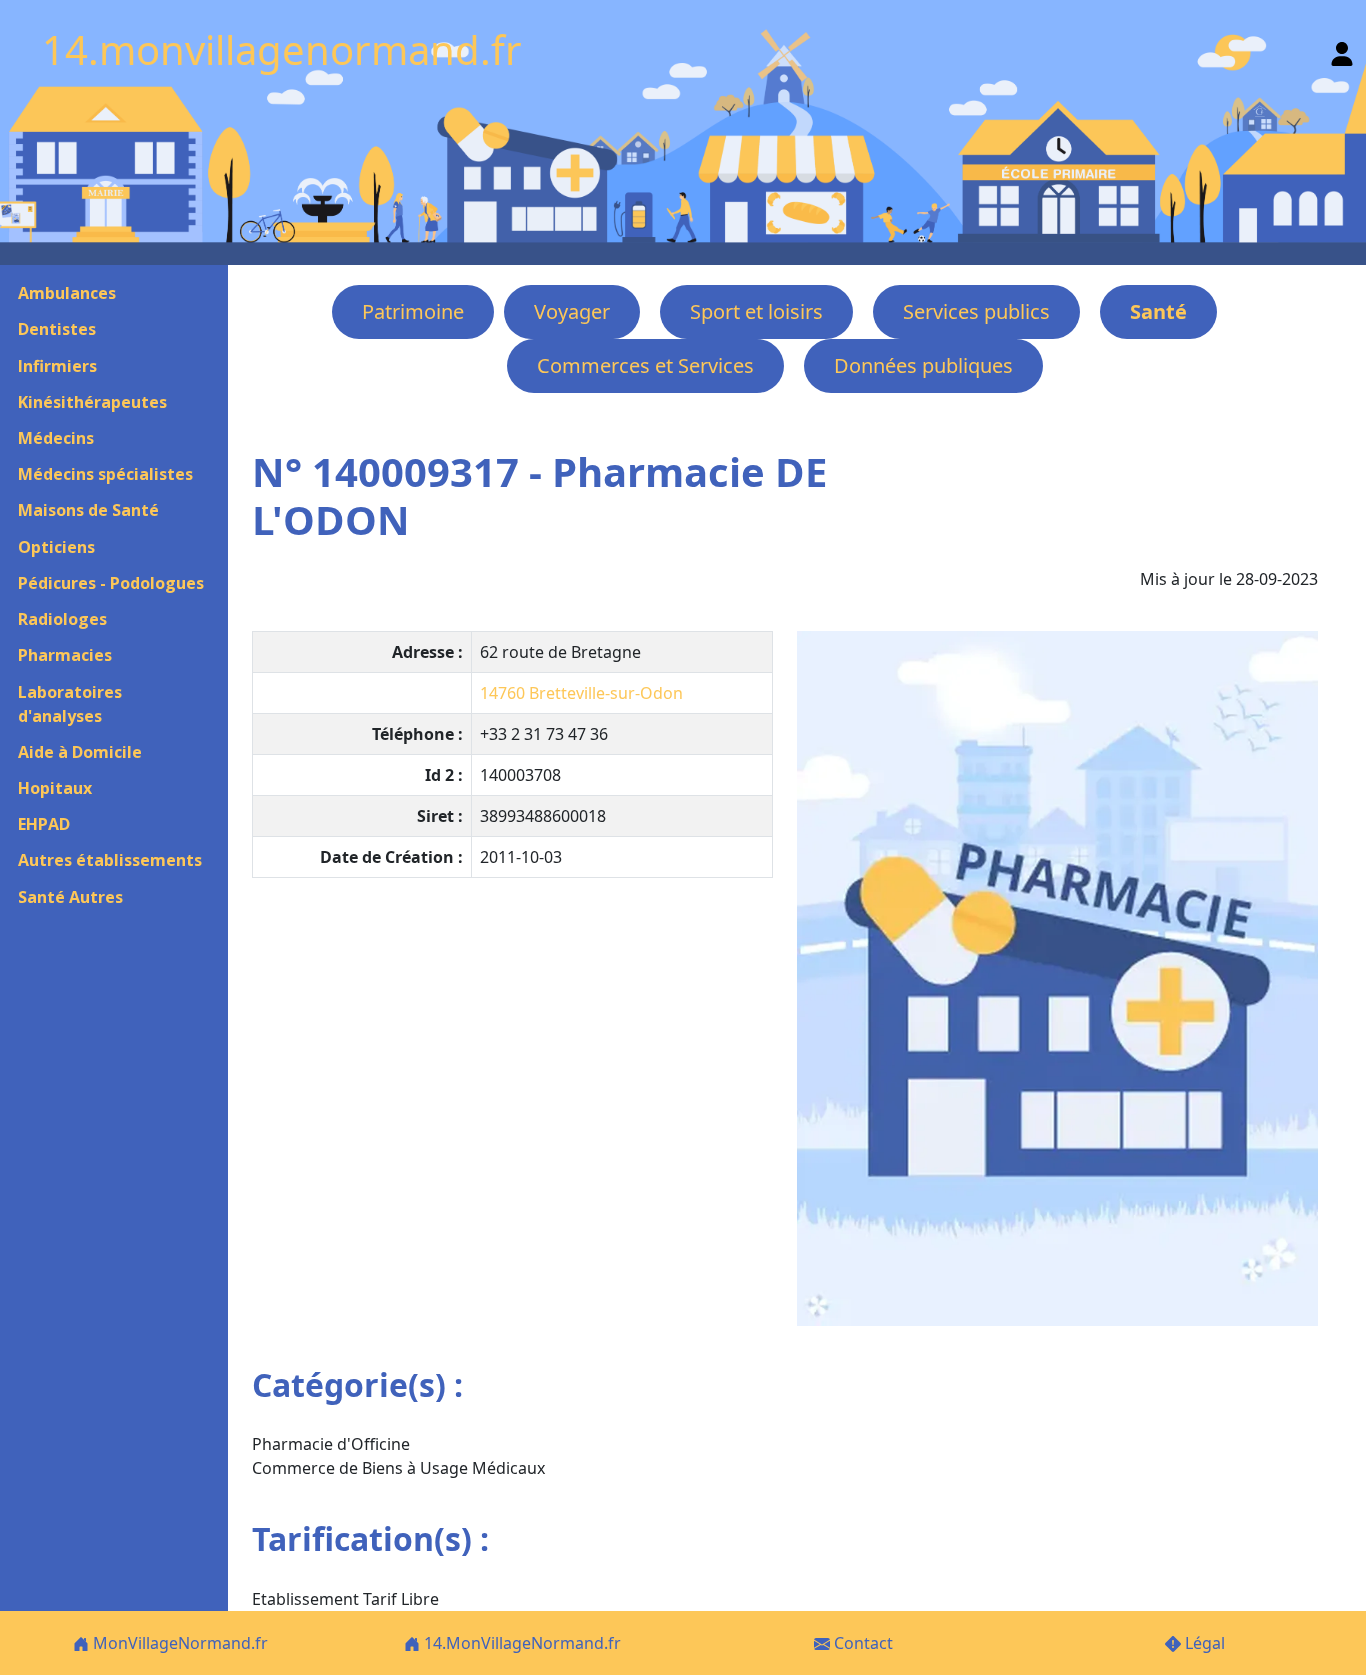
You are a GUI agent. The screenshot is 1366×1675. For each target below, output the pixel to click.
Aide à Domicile (80, 752)
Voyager (572, 311)
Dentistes (57, 329)
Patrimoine (413, 311)
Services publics (976, 311)
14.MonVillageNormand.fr (520, 1643)
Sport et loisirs (756, 311)
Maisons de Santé (88, 510)
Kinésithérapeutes (92, 402)
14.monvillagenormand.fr (282, 49)
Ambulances (67, 293)
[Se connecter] (1342, 49)
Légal (1203, 1643)
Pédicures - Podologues (111, 583)
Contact (861, 1643)
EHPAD (44, 824)
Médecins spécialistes (105, 474)
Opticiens (56, 547)
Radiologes (62, 619)
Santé (1158, 311)
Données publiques (923, 365)
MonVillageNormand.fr (178, 1643)
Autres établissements (110, 860)
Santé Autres (70, 897)
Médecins (56, 438)
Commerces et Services (645, 365)
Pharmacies (65, 655)
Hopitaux (55, 788)
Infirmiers (57, 366)
